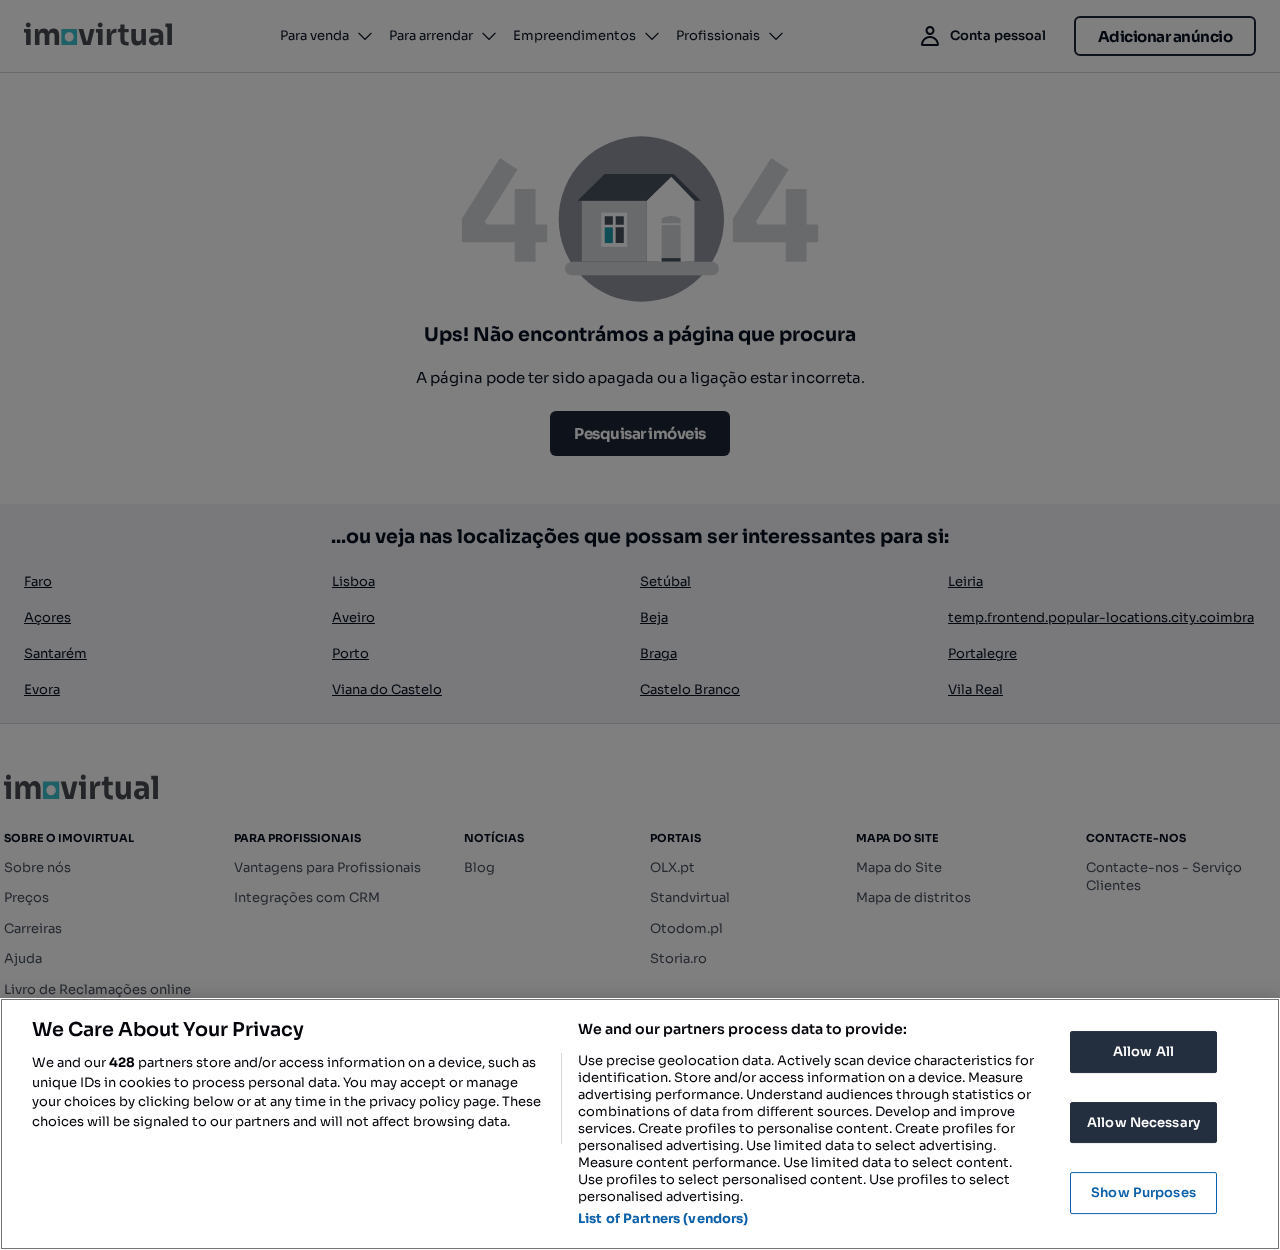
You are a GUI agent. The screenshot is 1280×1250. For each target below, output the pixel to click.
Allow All (1143, 1051)
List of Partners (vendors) (663, 1218)
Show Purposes (1143, 1192)
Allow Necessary (1143, 1122)
